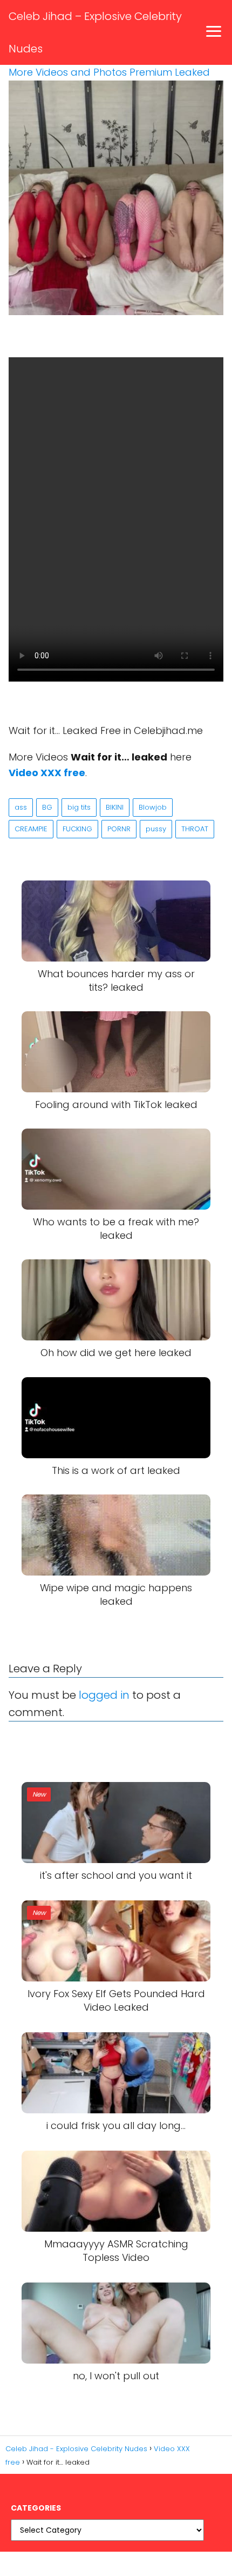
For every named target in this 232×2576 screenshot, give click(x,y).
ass (21, 807)
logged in (104, 1695)
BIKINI (115, 807)
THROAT (195, 829)
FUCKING (77, 829)
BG (47, 807)
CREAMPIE (31, 829)
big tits (79, 807)
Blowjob (153, 807)
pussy (156, 829)
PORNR (119, 829)
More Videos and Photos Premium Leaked (109, 72)
